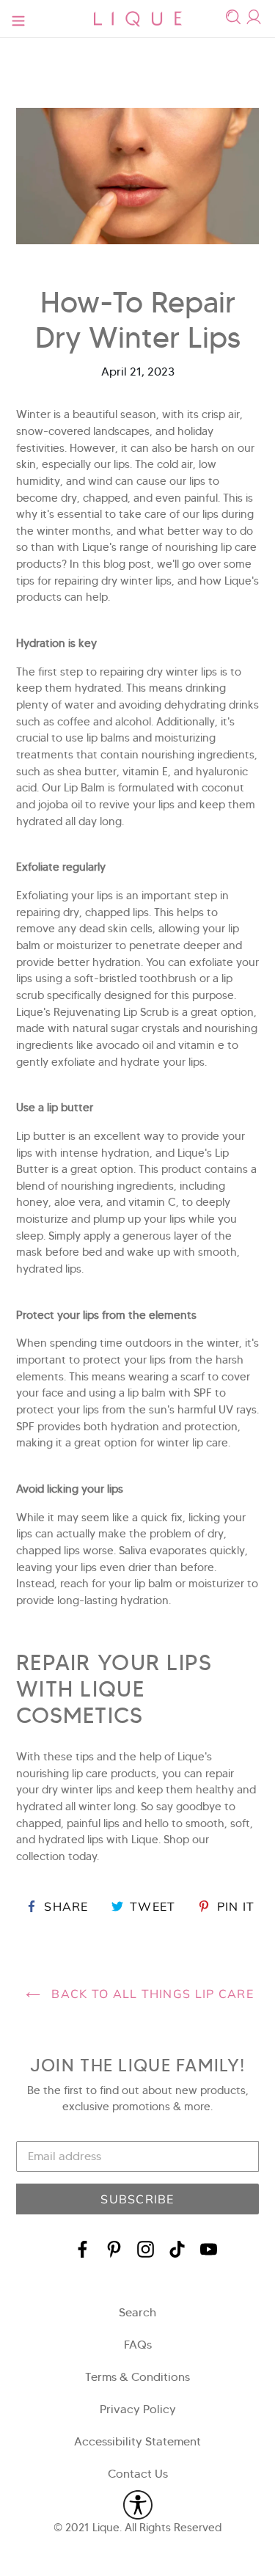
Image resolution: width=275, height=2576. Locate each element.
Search (137, 2312)
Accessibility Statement (137, 2441)
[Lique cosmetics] (138, 19)
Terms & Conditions (137, 2377)
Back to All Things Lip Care (151, 1994)
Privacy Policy (138, 2409)
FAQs (138, 2345)
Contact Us (138, 2474)
